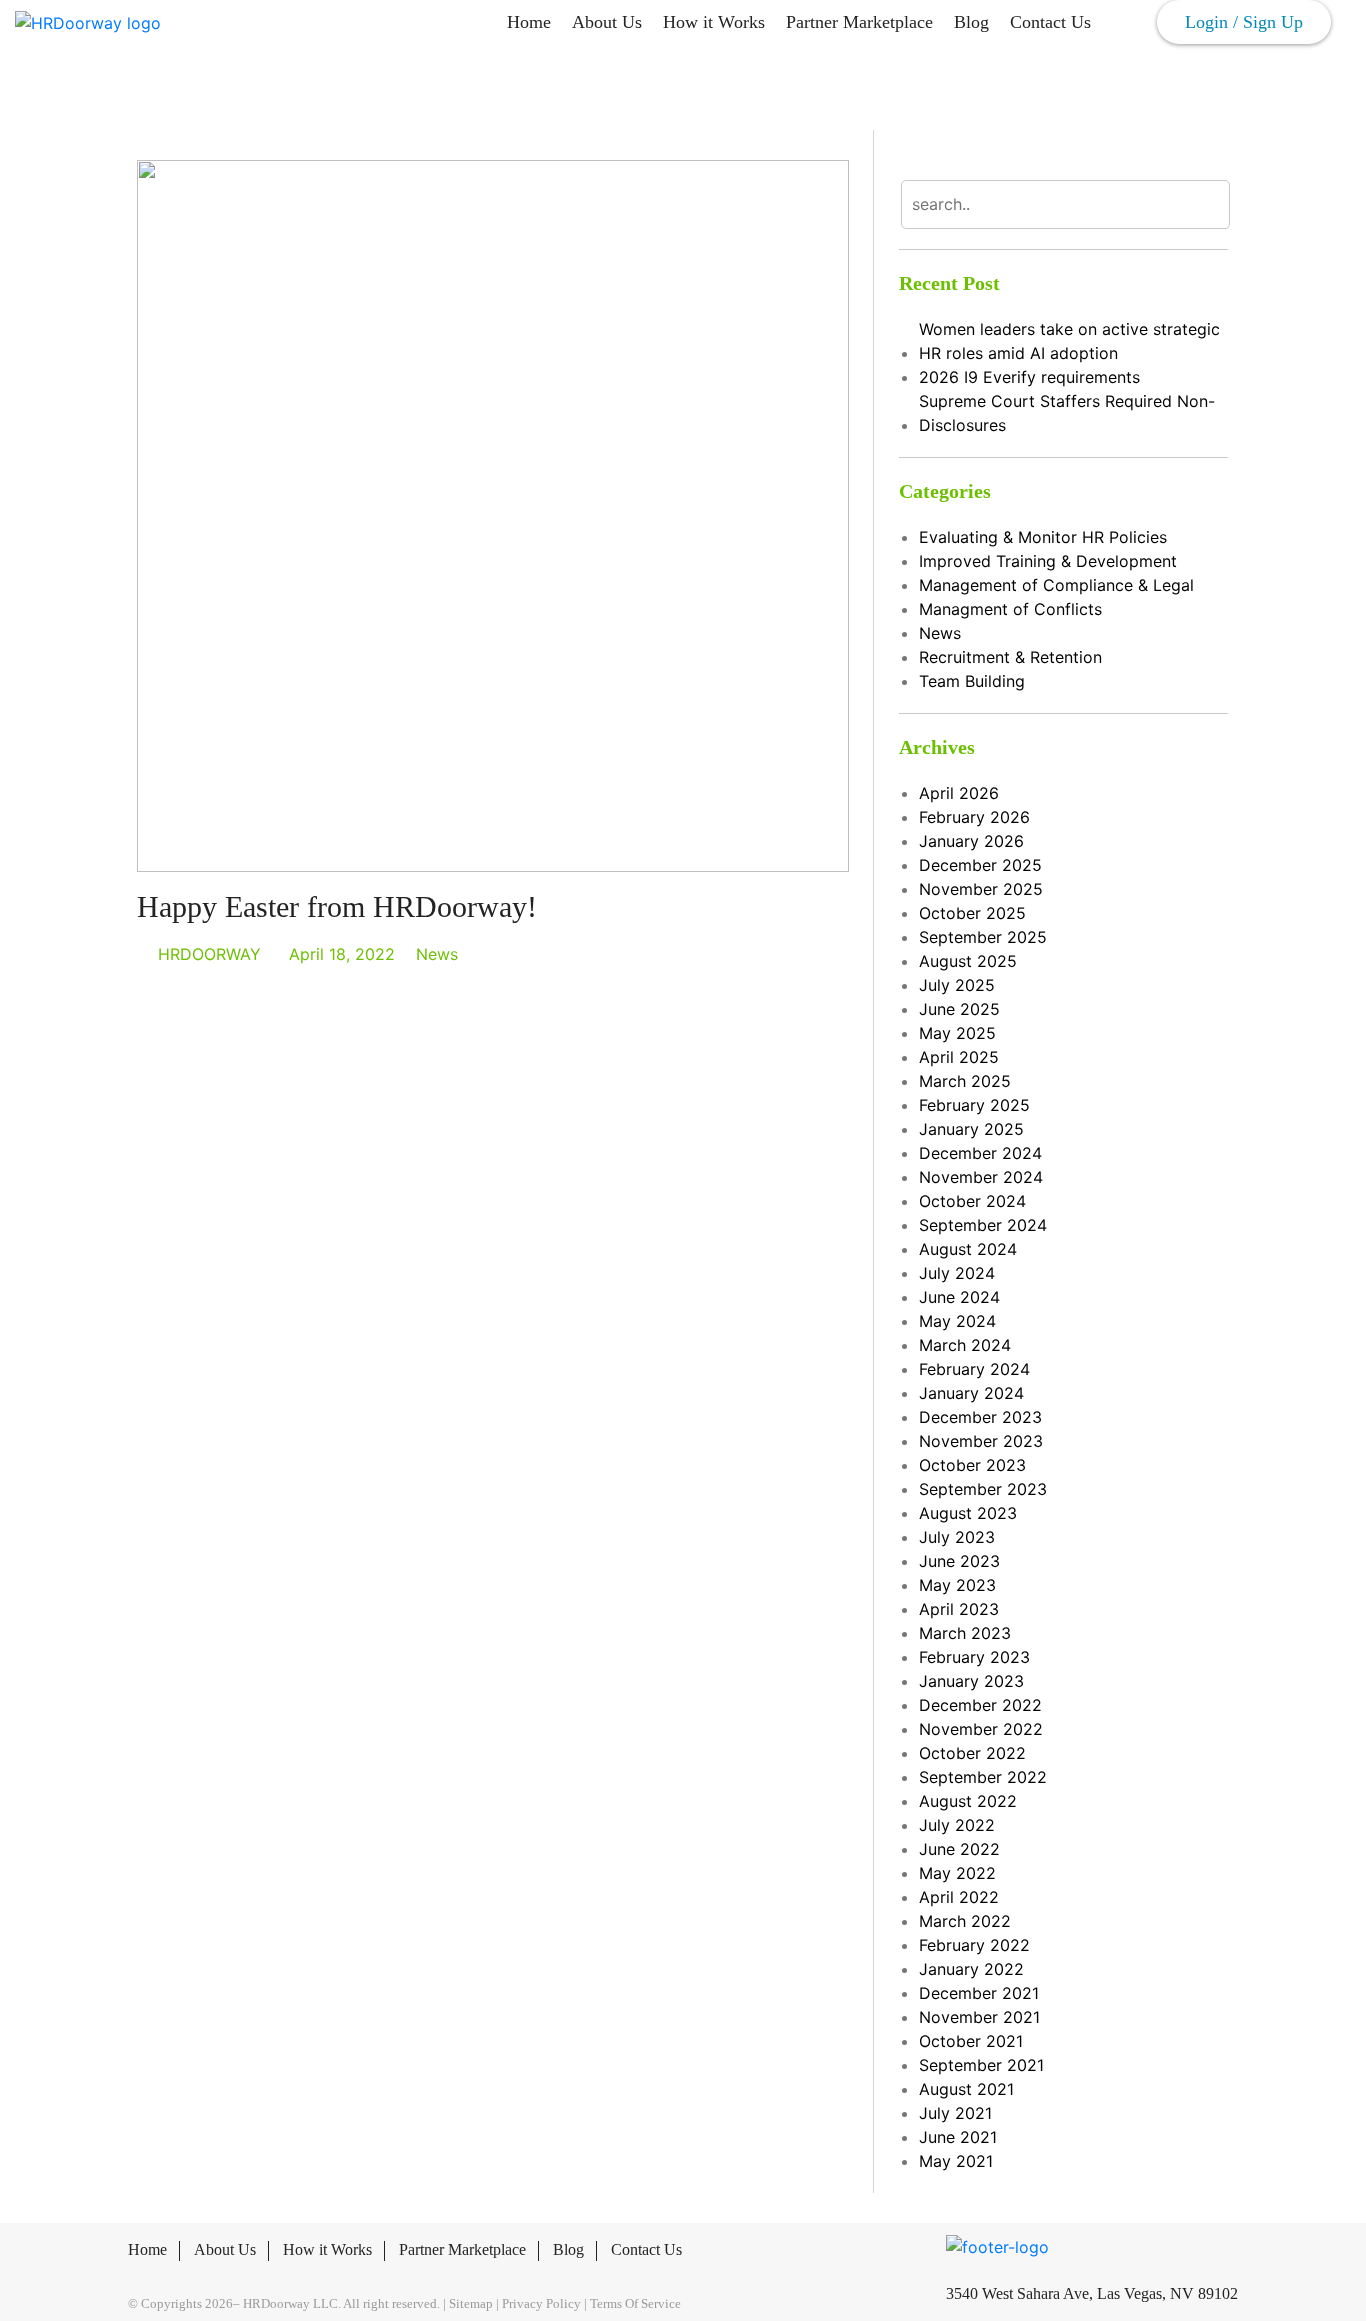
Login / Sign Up (1244, 22)
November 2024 (981, 1177)
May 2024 (957, 1321)
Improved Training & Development (1048, 561)
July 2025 (957, 985)
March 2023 (965, 1633)
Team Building (972, 681)
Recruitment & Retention (1010, 657)
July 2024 (957, 1273)
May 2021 (956, 2161)
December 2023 (980, 1417)
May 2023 (957, 1585)
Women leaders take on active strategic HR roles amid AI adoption (1069, 341)
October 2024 (972, 1201)
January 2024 (971, 1393)
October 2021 (971, 2041)
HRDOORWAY (209, 954)
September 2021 (981, 2065)
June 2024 (959, 1297)
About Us (607, 22)
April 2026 (959, 793)
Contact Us (1050, 22)
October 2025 (972, 913)
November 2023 (981, 1441)
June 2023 (959, 1561)
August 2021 (966, 2089)
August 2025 (968, 961)
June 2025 (959, 1009)
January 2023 (971, 1681)
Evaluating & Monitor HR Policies (1043, 537)
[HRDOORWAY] (88, 22)
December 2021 (979, 1993)
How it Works (714, 22)
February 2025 (974, 1105)
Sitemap (471, 2303)
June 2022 (959, 1849)
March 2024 (965, 1345)
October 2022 (972, 1753)
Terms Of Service (635, 2303)
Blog (971, 22)
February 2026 (974, 817)
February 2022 (974, 1945)
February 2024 (974, 1369)
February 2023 (974, 1657)
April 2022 (959, 1897)
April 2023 (959, 1609)
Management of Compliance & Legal (1056, 585)
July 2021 (955, 2113)
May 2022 (957, 1873)
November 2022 (981, 1729)
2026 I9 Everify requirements (1029, 377)
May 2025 (957, 1033)
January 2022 (971, 1969)
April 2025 (959, 1057)
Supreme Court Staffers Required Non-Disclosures (1067, 413)
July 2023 (957, 1537)
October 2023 (972, 1465)
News (437, 954)
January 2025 (971, 1129)
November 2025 (981, 889)
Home (529, 22)
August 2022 (968, 1801)
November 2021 (979, 2017)
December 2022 (980, 1705)
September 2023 (983, 1489)
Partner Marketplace (859, 22)
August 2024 (968, 1249)
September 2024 (983, 1225)
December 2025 (980, 865)
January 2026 (971, 841)
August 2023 (968, 1513)
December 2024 (980, 1153)
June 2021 (958, 2137)
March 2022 (965, 1921)
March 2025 (965, 1081)
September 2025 (983, 937)
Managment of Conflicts (1010, 609)
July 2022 (957, 1825)
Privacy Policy (541, 2303)
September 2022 (983, 1777)
